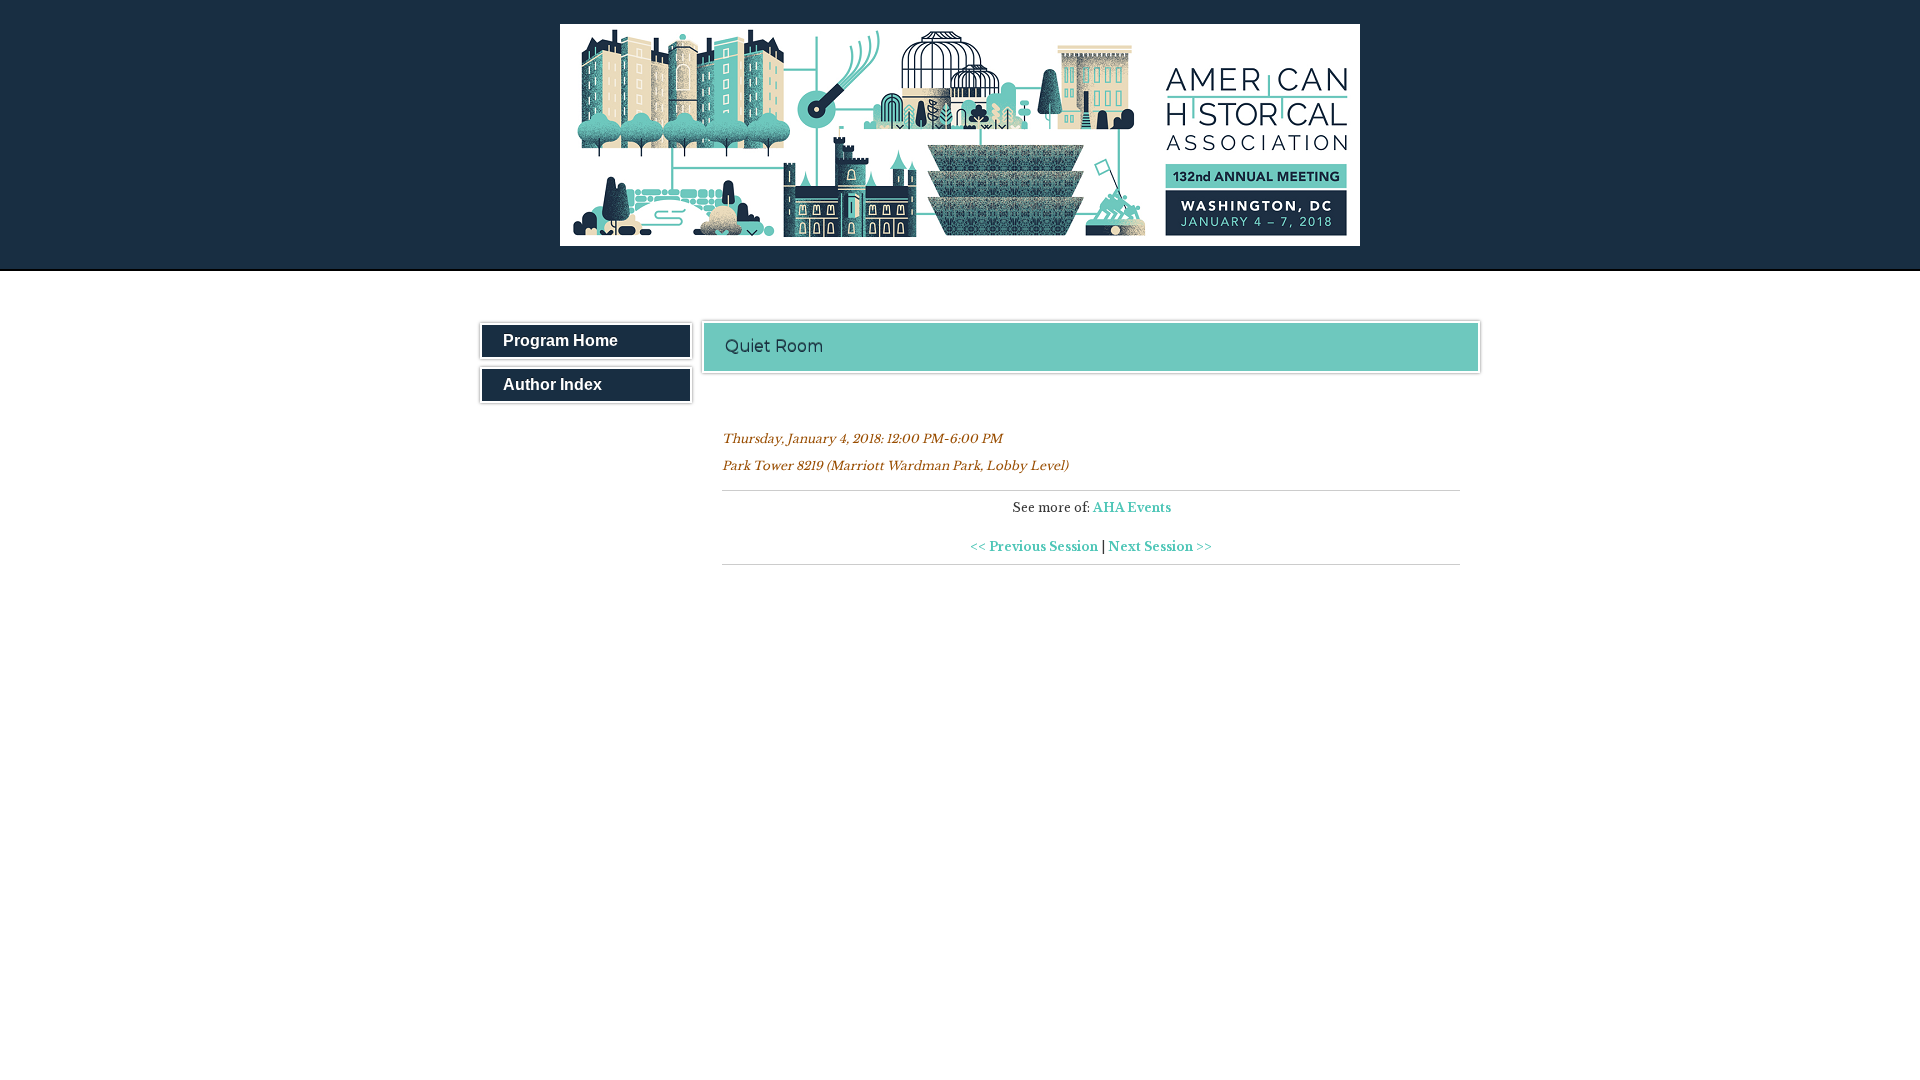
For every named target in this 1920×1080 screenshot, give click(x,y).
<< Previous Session (1034, 546)
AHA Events (1132, 507)
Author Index (552, 384)
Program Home (560, 340)
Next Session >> (1160, 546)
